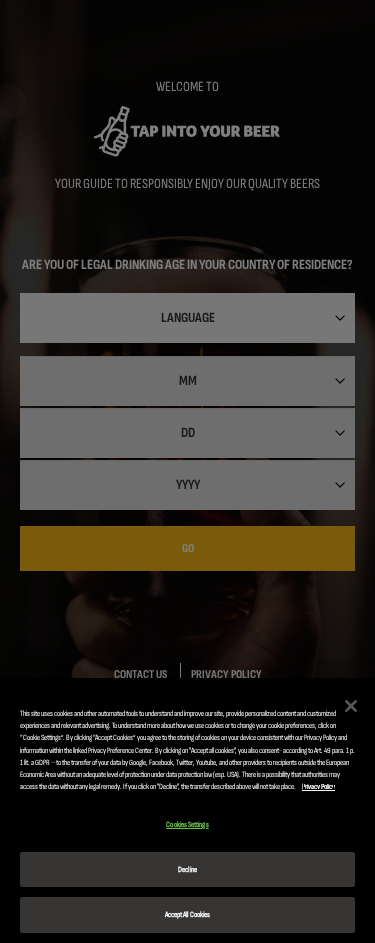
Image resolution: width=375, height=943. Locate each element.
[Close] (351, 706)
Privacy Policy (318, 786)
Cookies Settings (187, 824)
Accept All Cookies (187, 914)
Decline (187, 869)
